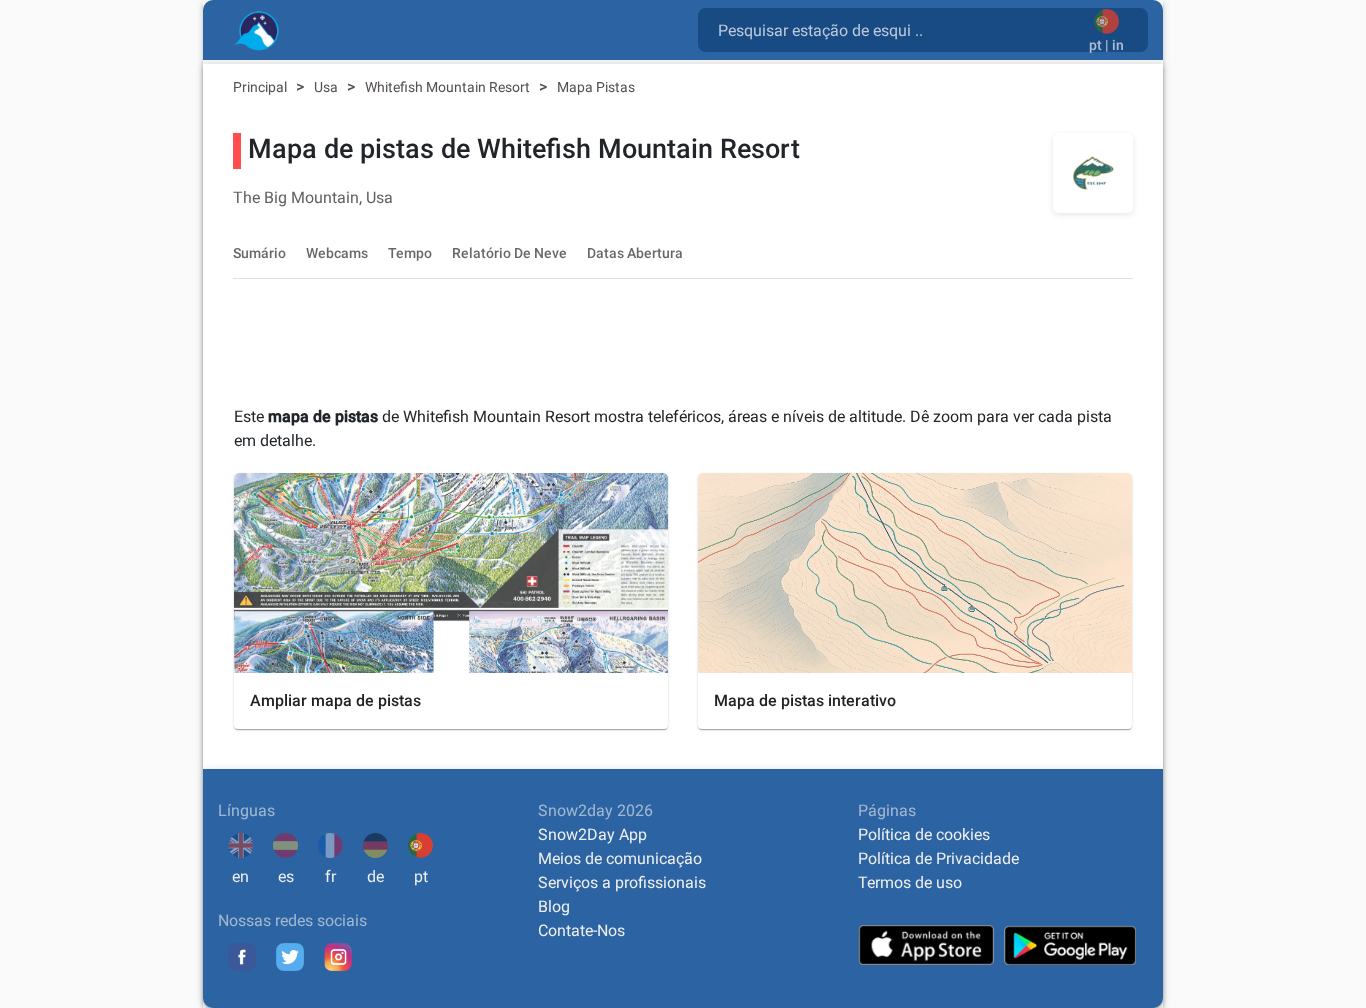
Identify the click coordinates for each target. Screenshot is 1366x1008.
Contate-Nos (581, 930)
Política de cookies (924, 834)
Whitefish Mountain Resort (449, 87)
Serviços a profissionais (622, 882)
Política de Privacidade (938, 858)
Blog (554, 906)
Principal (261, 87)
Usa (327, 87)
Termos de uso (910, 882)
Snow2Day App (592, 834)
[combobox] (897, 29)
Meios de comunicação (620, 858)
